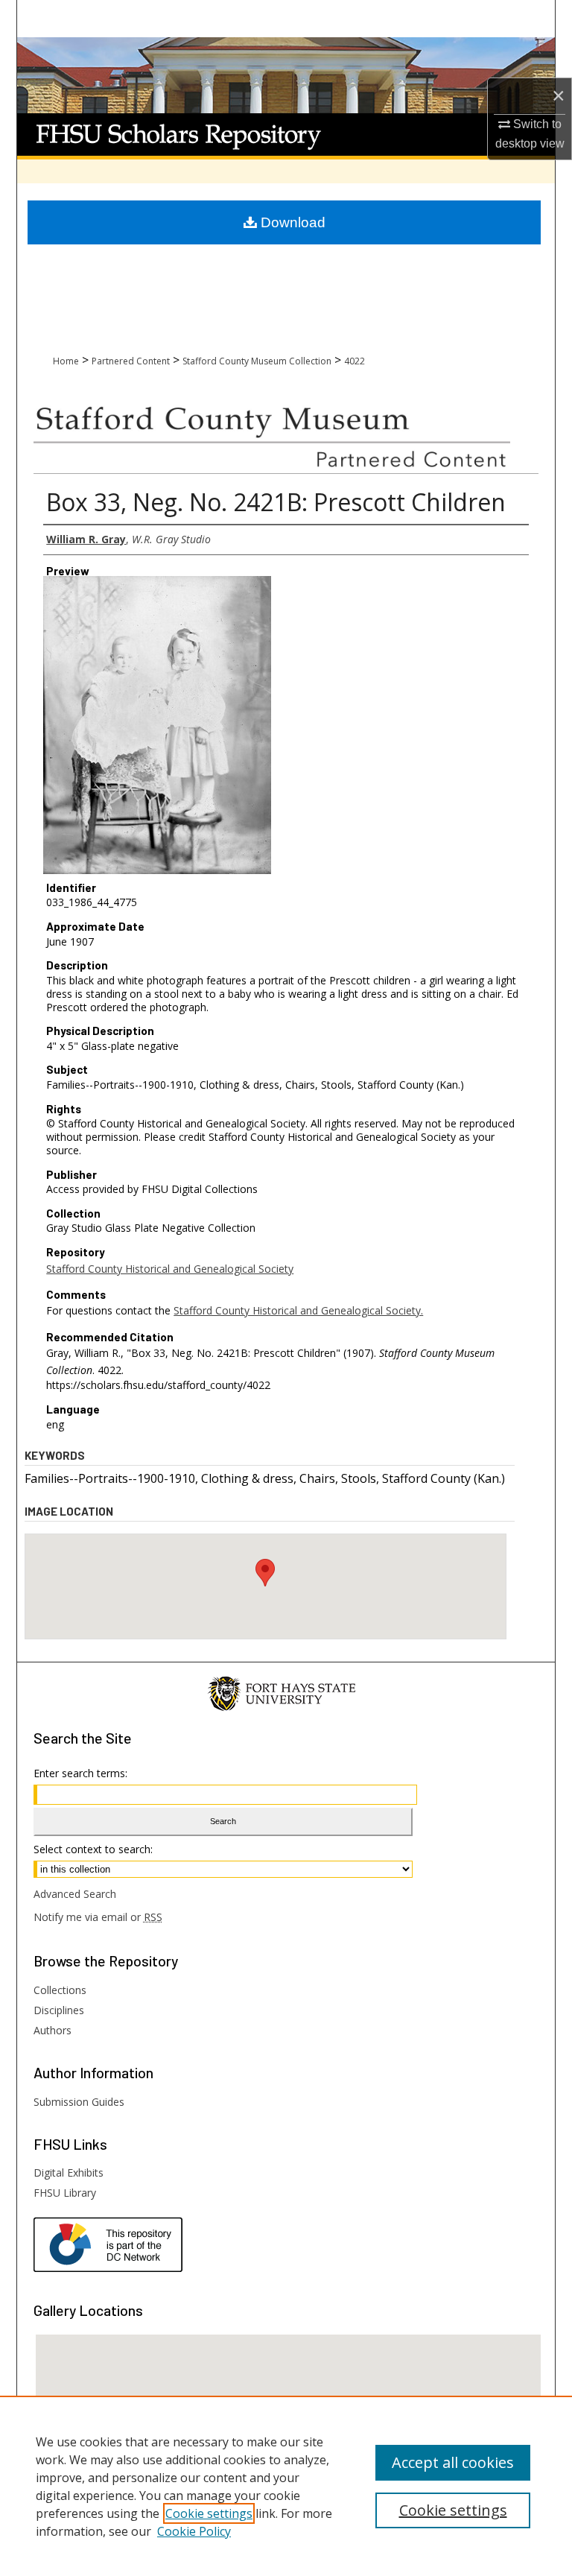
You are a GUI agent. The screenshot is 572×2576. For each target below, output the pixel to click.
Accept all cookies (453, 2462)
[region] (286, 2486)
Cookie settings (209, 2513)
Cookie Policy (194, 2531)
